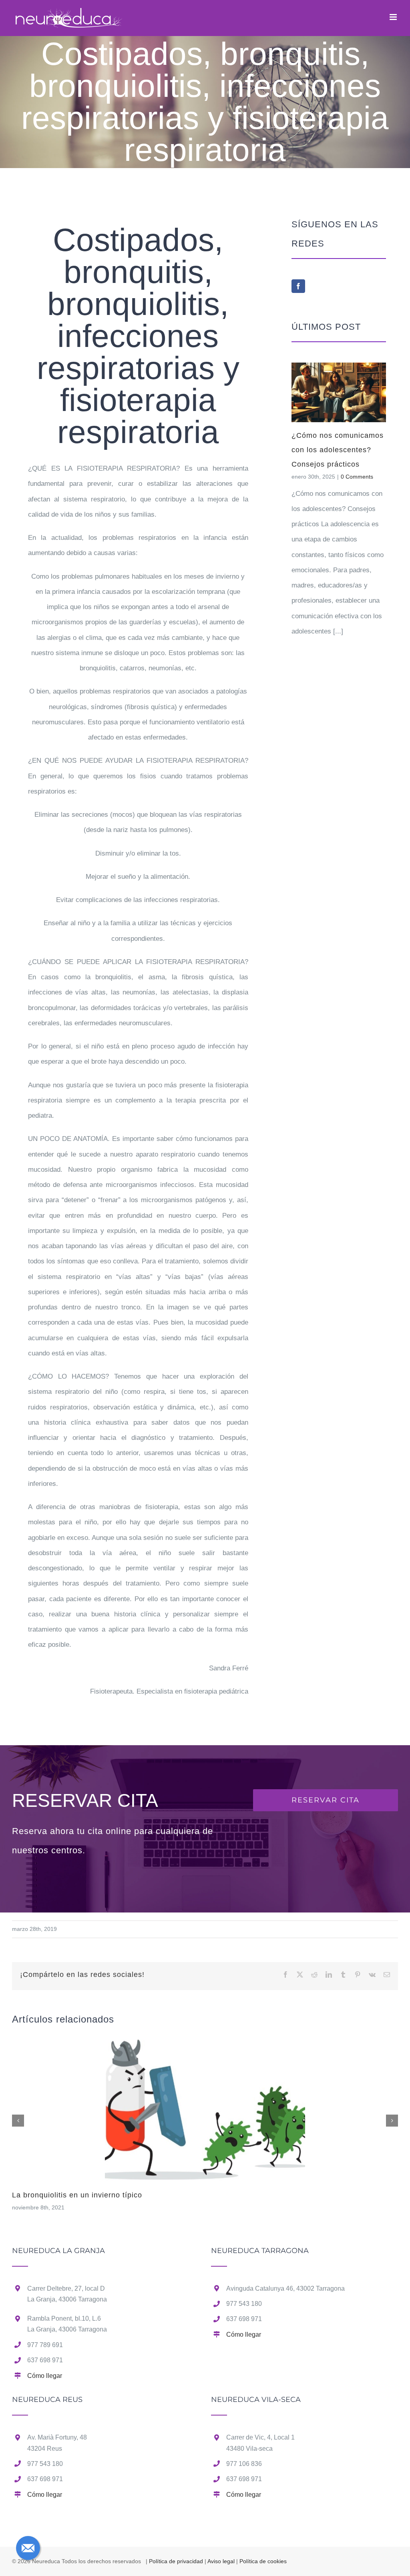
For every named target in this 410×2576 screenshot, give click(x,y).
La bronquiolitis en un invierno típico (77, 2195)
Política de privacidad (176, 2561)
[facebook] (298, 286)
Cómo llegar (45, 2376)
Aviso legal (221, 2561)
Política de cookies (263, 2561)
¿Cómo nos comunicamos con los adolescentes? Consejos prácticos (338, 450)
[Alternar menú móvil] (394, 17)
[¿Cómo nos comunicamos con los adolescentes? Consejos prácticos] (339, 392)
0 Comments (357, 477)
